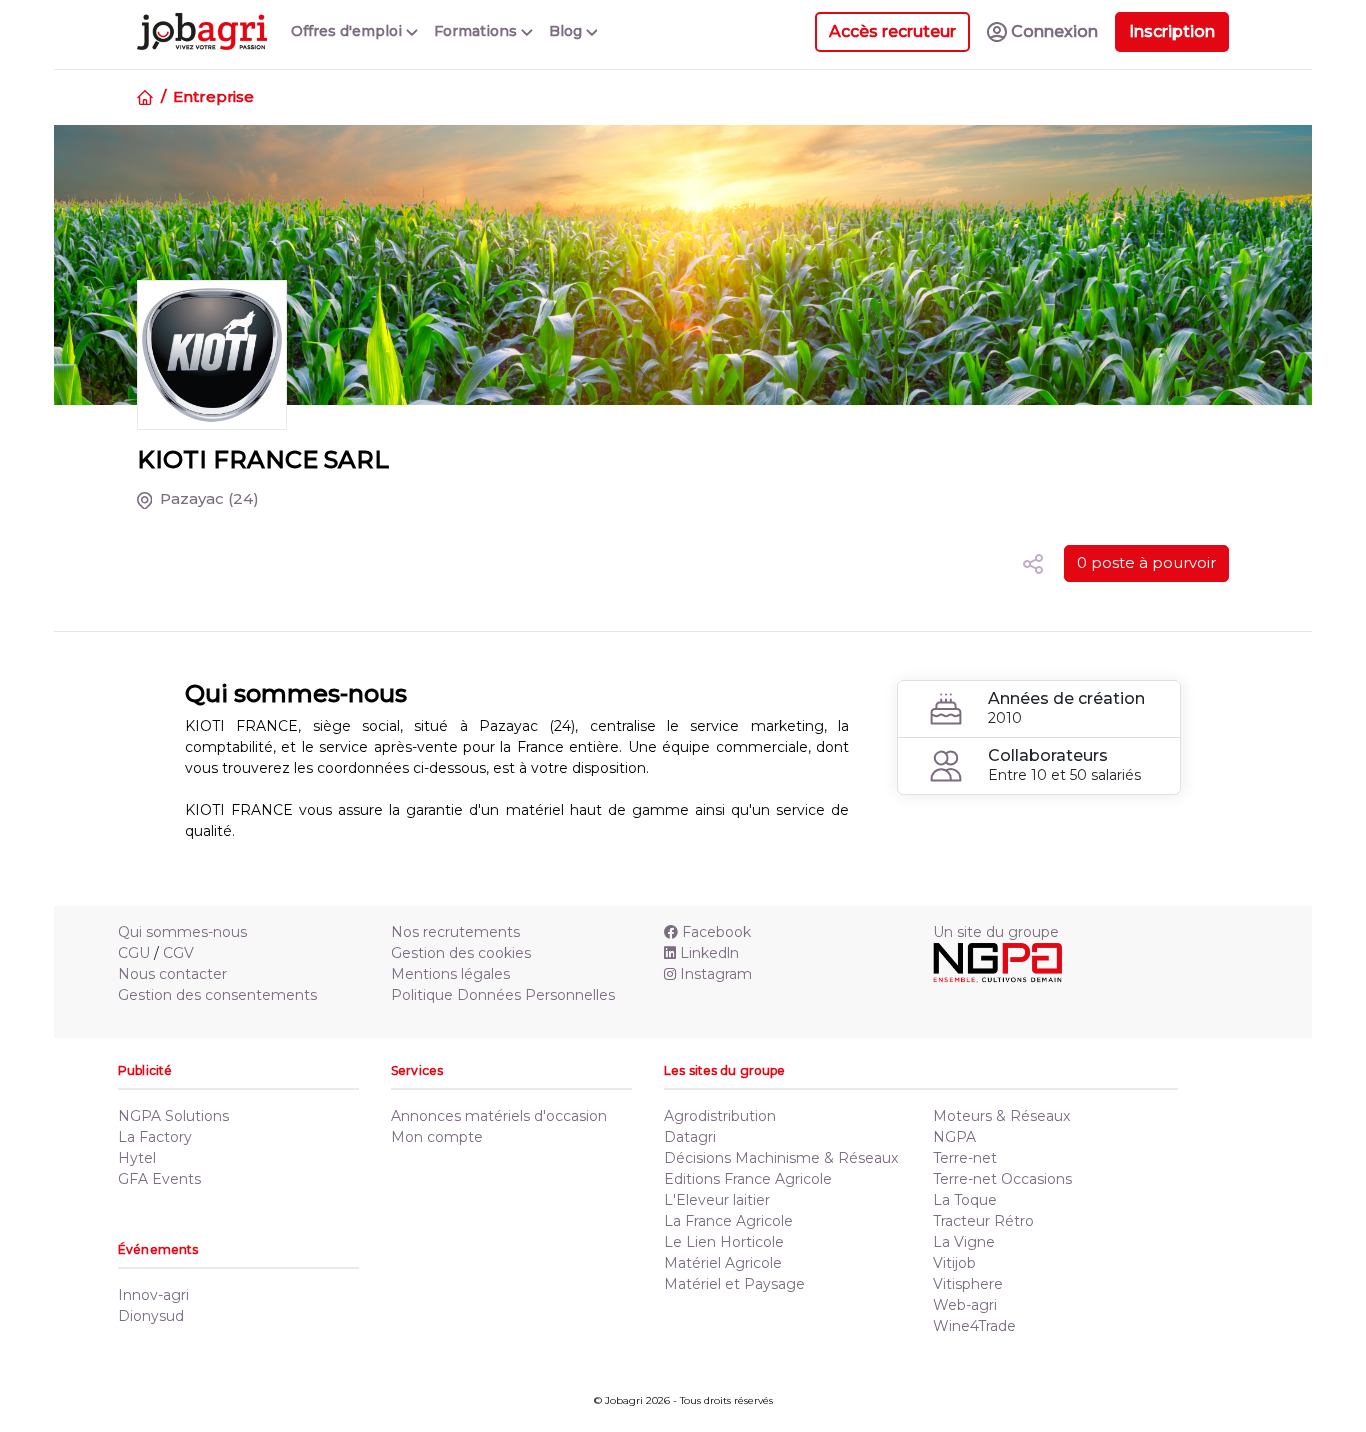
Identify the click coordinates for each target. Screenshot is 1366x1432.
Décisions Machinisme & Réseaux (781, 1158)
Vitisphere (968, 1284)
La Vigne (964, 1242)
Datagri (690, 1137)
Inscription (1172, 31)
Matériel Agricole (723, 1263)
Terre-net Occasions (1002, 1179)
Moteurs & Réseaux (1001, 1116)
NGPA (954, 1137)
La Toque (965, 1200)
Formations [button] (477, 31)
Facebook (716, 932)
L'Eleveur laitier (717, 1200)
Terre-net (965, 1158)
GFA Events (159, 1179)
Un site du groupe (996, 932)
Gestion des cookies (461, 953)
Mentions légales (450, 974)
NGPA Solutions (173, 1116)
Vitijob (954, 1263)
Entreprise (213, 96)
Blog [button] (567, 31)
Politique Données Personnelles (503, 995)
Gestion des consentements (217, 995)
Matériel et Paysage (734, 1284)
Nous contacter (172, 974)
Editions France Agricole (748, 1179)
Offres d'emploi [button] (348, 31)
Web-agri (965, 1305)
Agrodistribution (720, 1116)
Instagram (716, 974)
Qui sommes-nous (182, 932)
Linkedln (709, 953)
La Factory (155, 1137)
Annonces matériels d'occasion (499, 1116)
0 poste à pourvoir (1146, 562)
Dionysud (151, 1316)
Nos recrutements (455, 932)
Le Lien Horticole (724, 1242)
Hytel (137, 1158)
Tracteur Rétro (983, 1221)
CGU (134, 953)
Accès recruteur (892, 31)
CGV (178, 953)
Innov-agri (153, 1295)
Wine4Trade (974, 1326)
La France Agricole (728, 1221)
